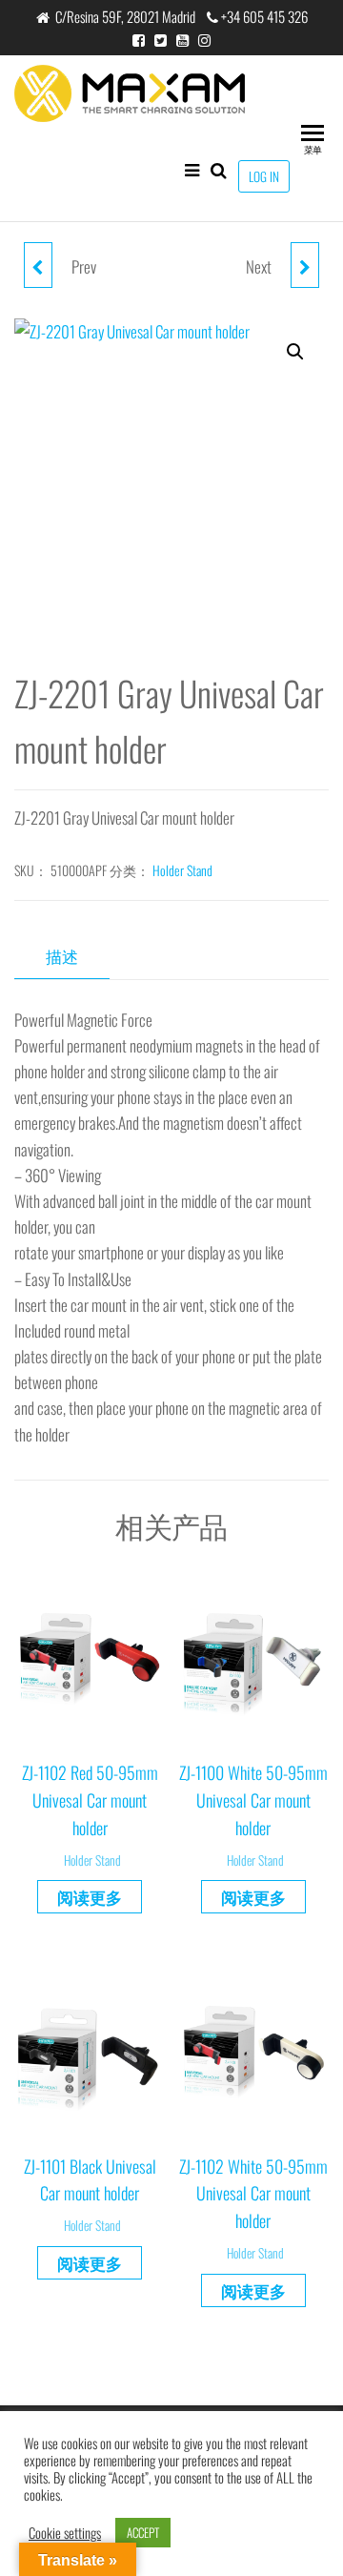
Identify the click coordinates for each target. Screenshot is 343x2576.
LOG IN (264, 176)
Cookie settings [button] (65, 2533)
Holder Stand (182, 870)
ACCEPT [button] (143, 2532)
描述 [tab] (62, 956)
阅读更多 (90, 1897)
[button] (295, 352)
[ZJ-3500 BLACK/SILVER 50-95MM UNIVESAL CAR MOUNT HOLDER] (305, 265)
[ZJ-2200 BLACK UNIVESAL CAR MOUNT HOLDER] (38, 265)
